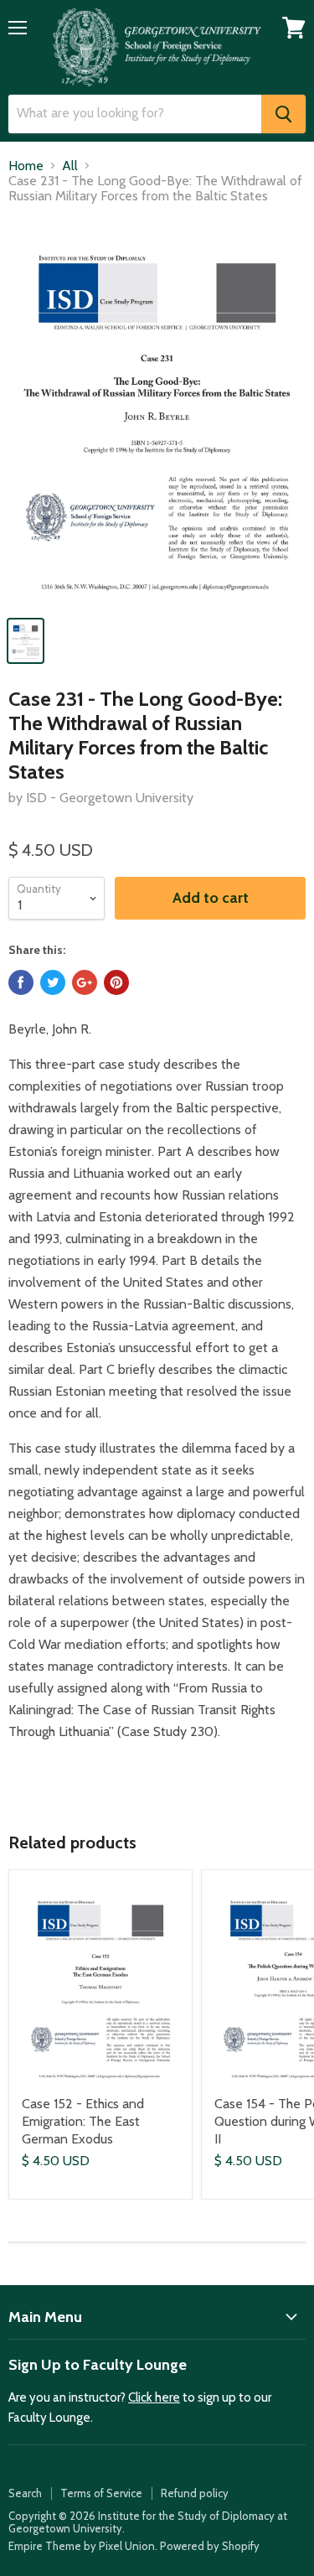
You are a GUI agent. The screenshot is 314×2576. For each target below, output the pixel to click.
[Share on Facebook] (21, 982)
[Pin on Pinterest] (116, 982)
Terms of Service (101, 2493)
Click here (154, 2397)
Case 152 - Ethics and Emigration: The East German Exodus (83, 2121)
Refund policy (195, 2493)
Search (25, 2493)
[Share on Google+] (85, 982)
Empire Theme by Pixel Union (82, 2546)
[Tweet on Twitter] (53, 982)
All (70, 166)
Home (26, 166)
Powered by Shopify (210, 2546)
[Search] (283, 114)
